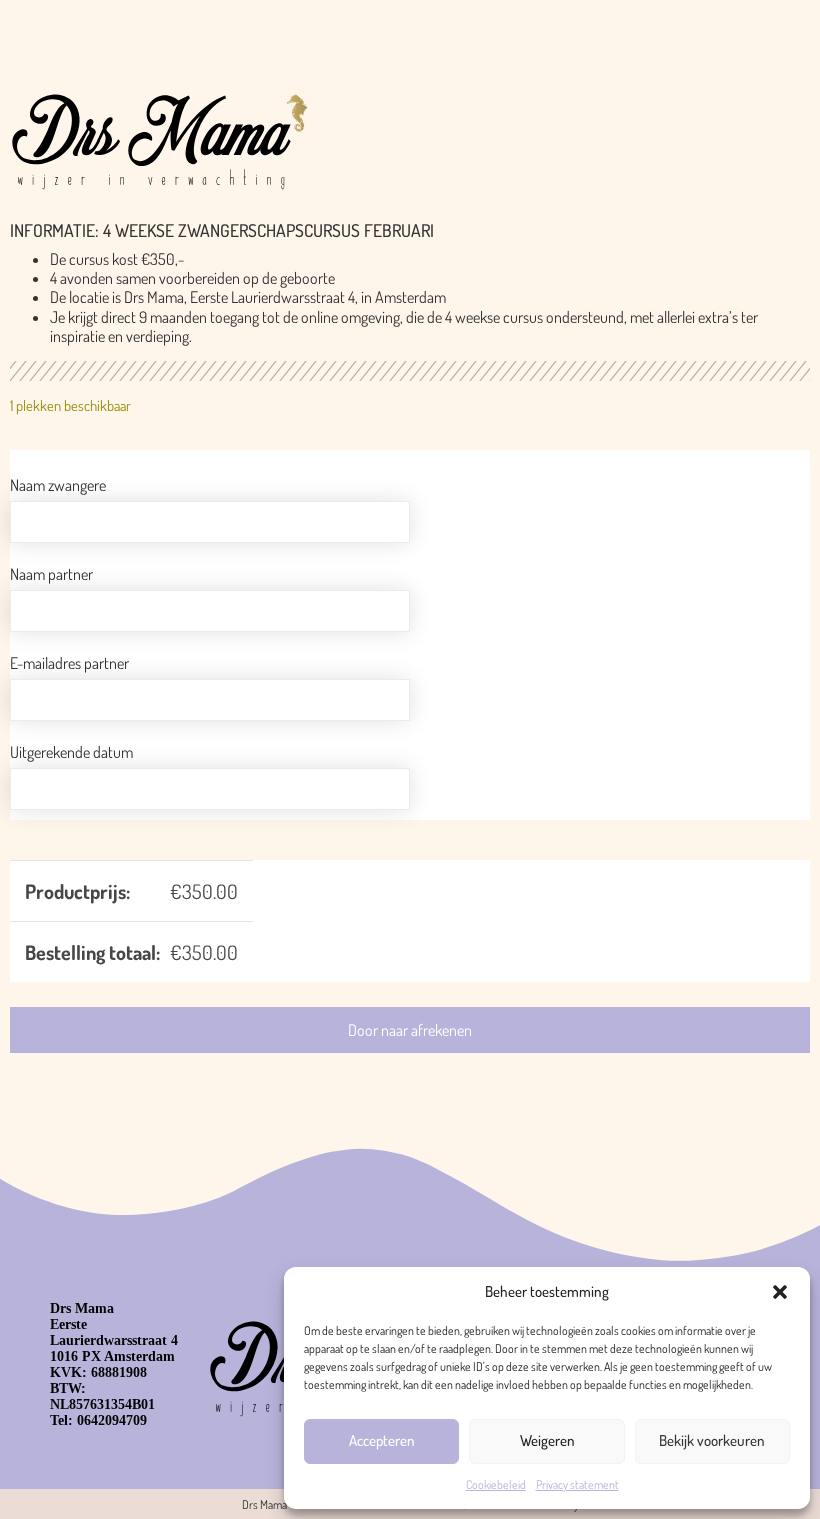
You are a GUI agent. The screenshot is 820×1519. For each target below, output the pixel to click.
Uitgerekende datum (71, 752)
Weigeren (547, 1440)
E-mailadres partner (69, 663)
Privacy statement (577, 1484)
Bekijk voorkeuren (712, 1440)
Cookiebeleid (496, 1484)
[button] (780, 1292)
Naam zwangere (58, 485)
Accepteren (382, 1440)
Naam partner (51, 574)
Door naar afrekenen (410, 1030)
